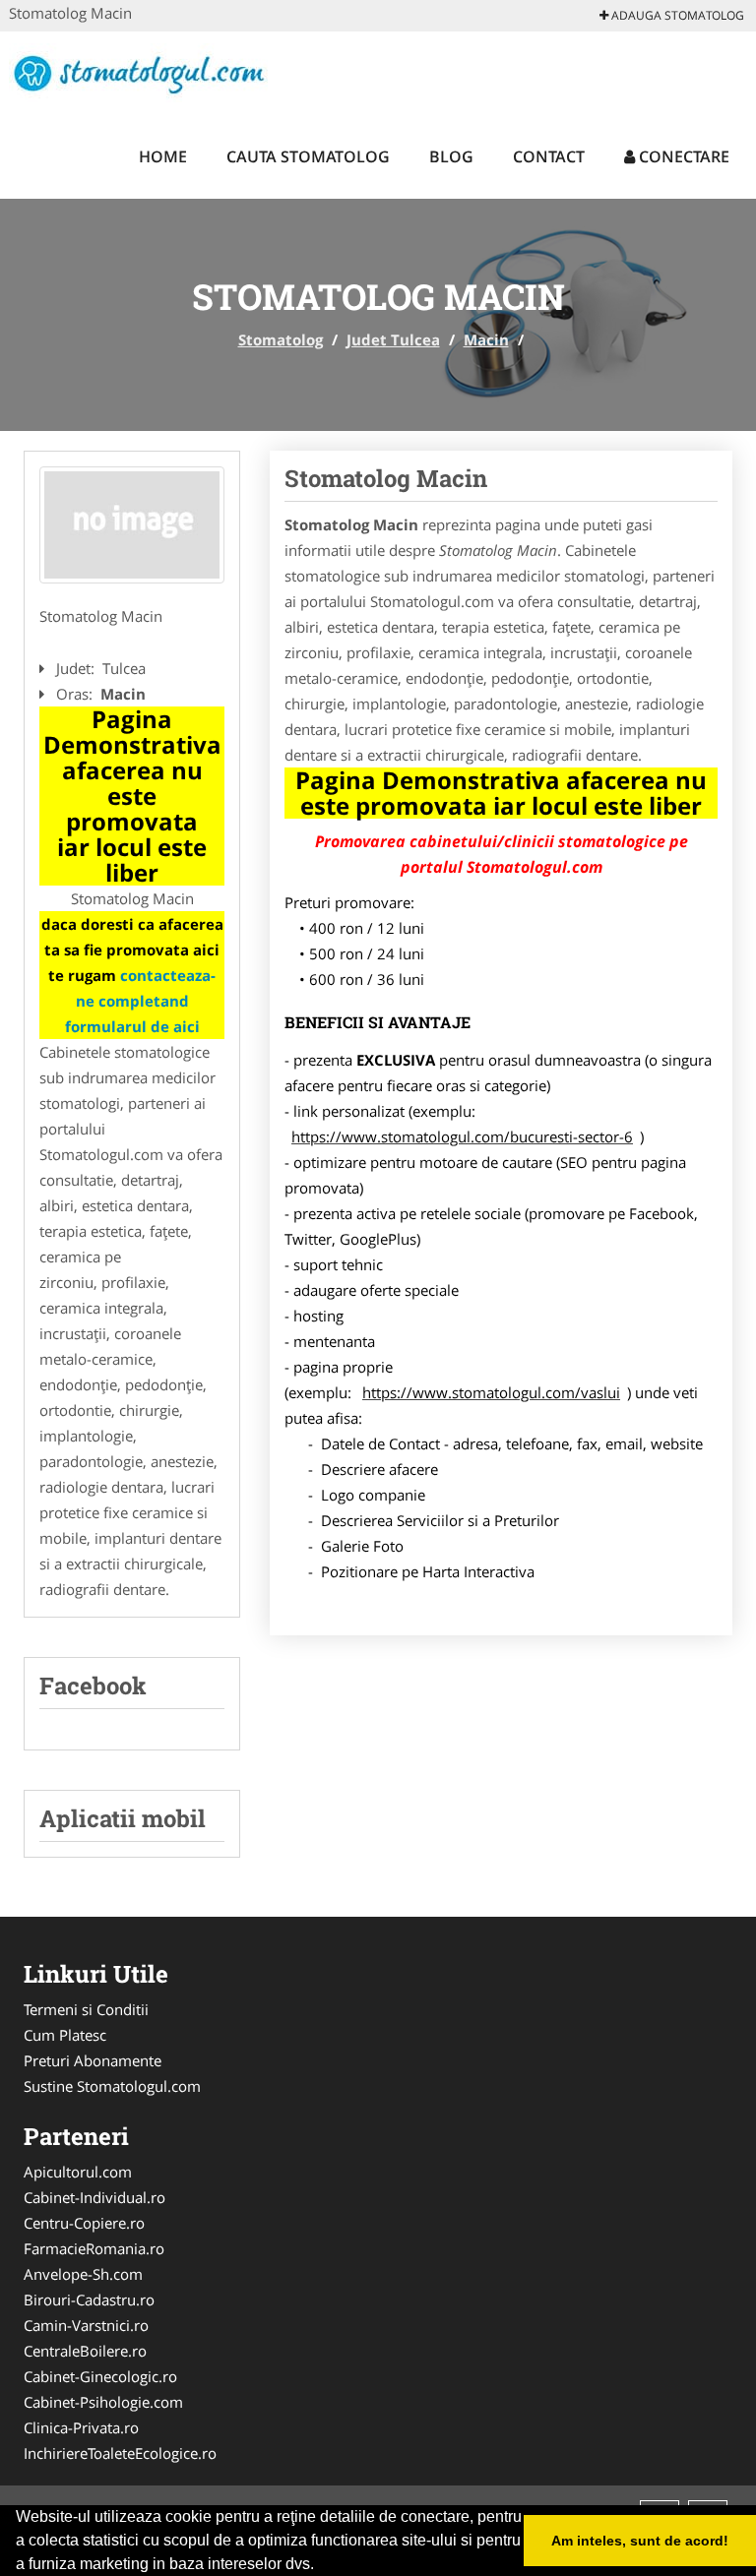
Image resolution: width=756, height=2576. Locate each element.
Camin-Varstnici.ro (86, 2325)
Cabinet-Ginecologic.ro (100, 2376)
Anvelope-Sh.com (83, 2274)
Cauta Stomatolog (308, 156)
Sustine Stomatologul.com (112, 2086)
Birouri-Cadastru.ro (89, 2300)
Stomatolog (281, 339)
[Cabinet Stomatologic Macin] (132, 525)
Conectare (682, 156)
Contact (549, 156)
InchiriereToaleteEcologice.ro (120, 2453)
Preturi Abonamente (93, 2060)
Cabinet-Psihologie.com (103, 2402)
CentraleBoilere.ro (85, 2351)
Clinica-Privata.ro (81, 2427)
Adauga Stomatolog (676, 15)
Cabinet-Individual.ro (94, 2197)
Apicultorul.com (78, 2172)
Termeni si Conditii (86, 2009)
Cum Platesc (65, 2035)
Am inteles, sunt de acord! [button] (640, 2541)
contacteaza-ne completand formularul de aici (141, 1001)
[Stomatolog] (138, 71)
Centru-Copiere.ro (84, 2223)
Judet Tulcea (393, 339)
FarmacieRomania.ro (94, 2248)
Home (163, 156)
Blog (451, 156)
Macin (486, 339)
